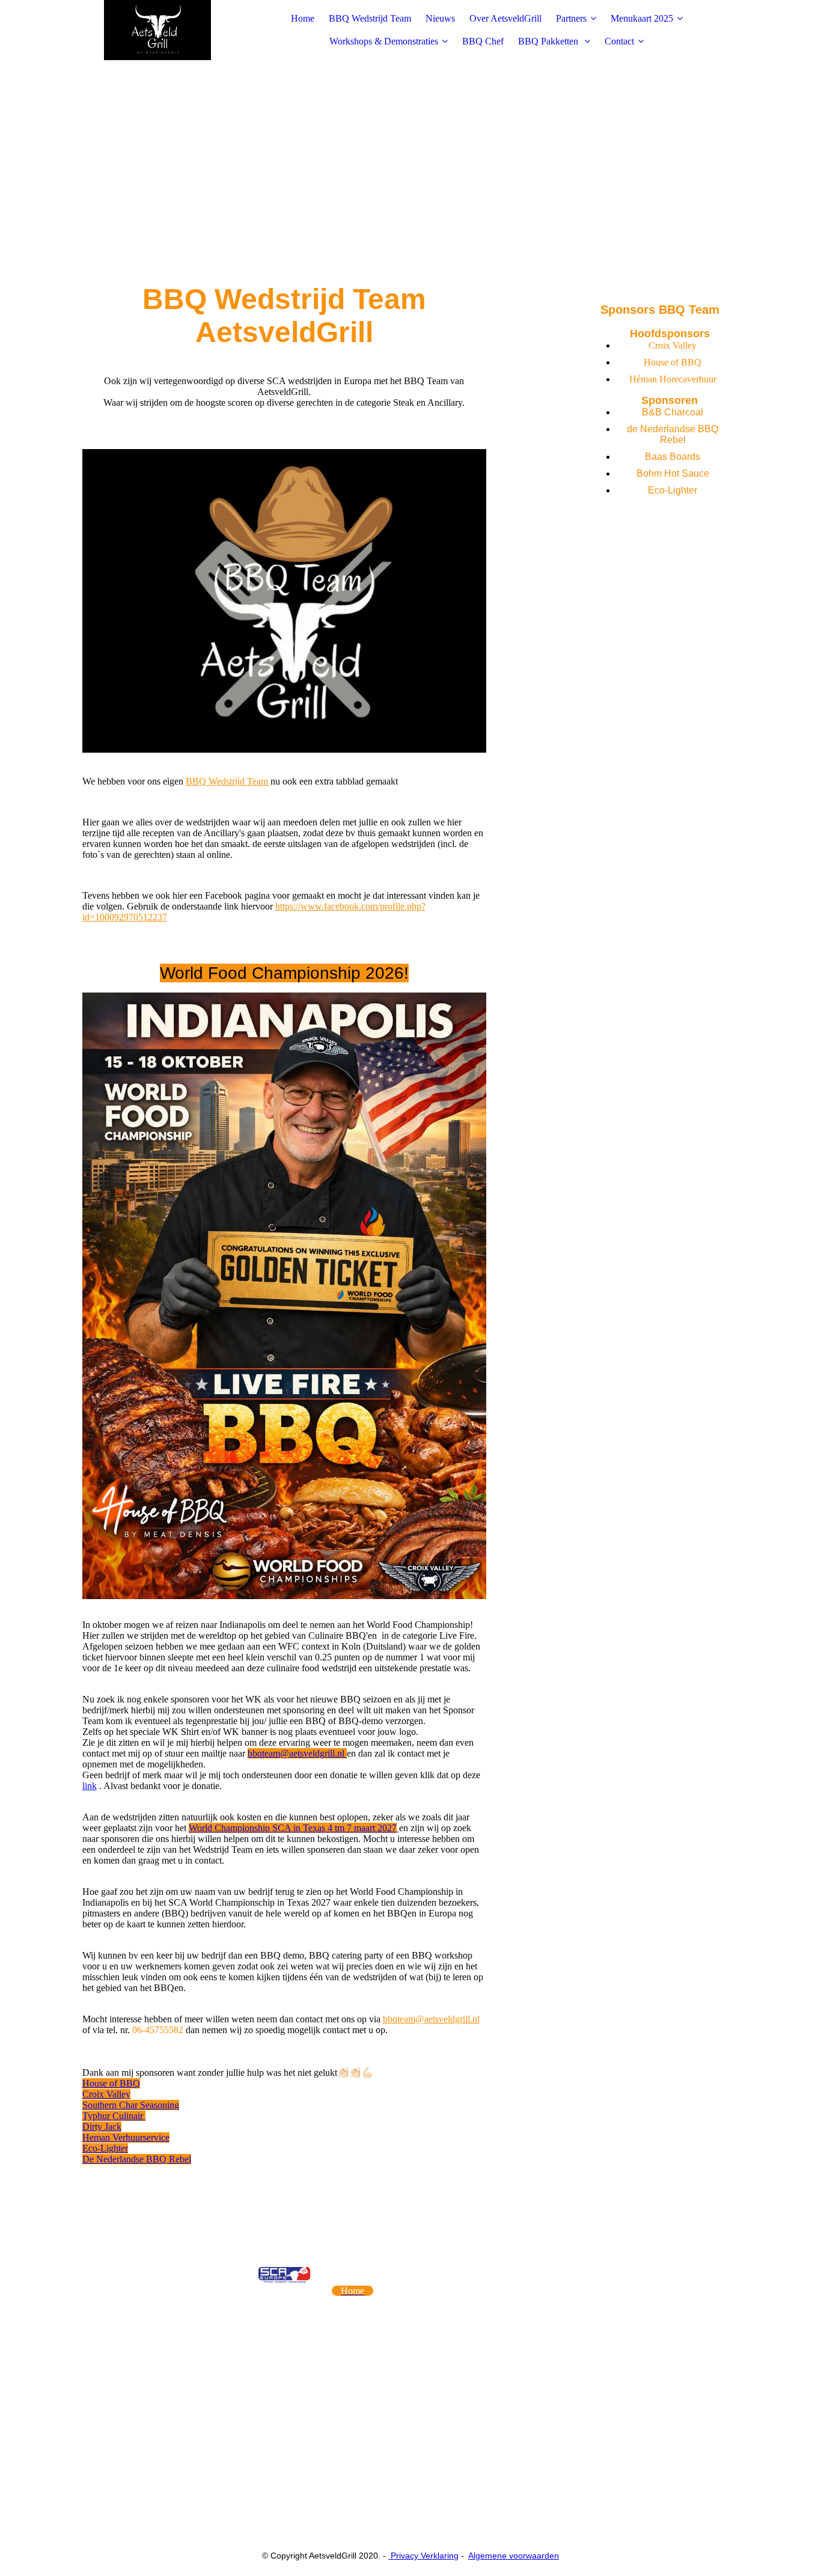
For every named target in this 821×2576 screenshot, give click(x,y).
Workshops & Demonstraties (384, 41)
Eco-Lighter (105, 2148)
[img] (157, 30)
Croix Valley (106, 2094)
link (90, 1786)
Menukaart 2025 (642, 18)
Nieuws (440, 18)
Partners (571, 18)
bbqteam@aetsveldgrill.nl (297, 1753)
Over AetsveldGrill (505, 18)
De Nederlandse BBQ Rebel (137, 2159)
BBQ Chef (483, 41)
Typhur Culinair (114, 2116)
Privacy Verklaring (423, 2556)
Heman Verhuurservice (126, 2137)
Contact (619, 41)
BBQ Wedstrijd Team (370, 18)
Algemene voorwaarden (514, 2556)
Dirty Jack (102, 2127)
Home (303, 18)
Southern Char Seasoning (131, 2105)
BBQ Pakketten (549, 41)
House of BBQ (111, 2083)
